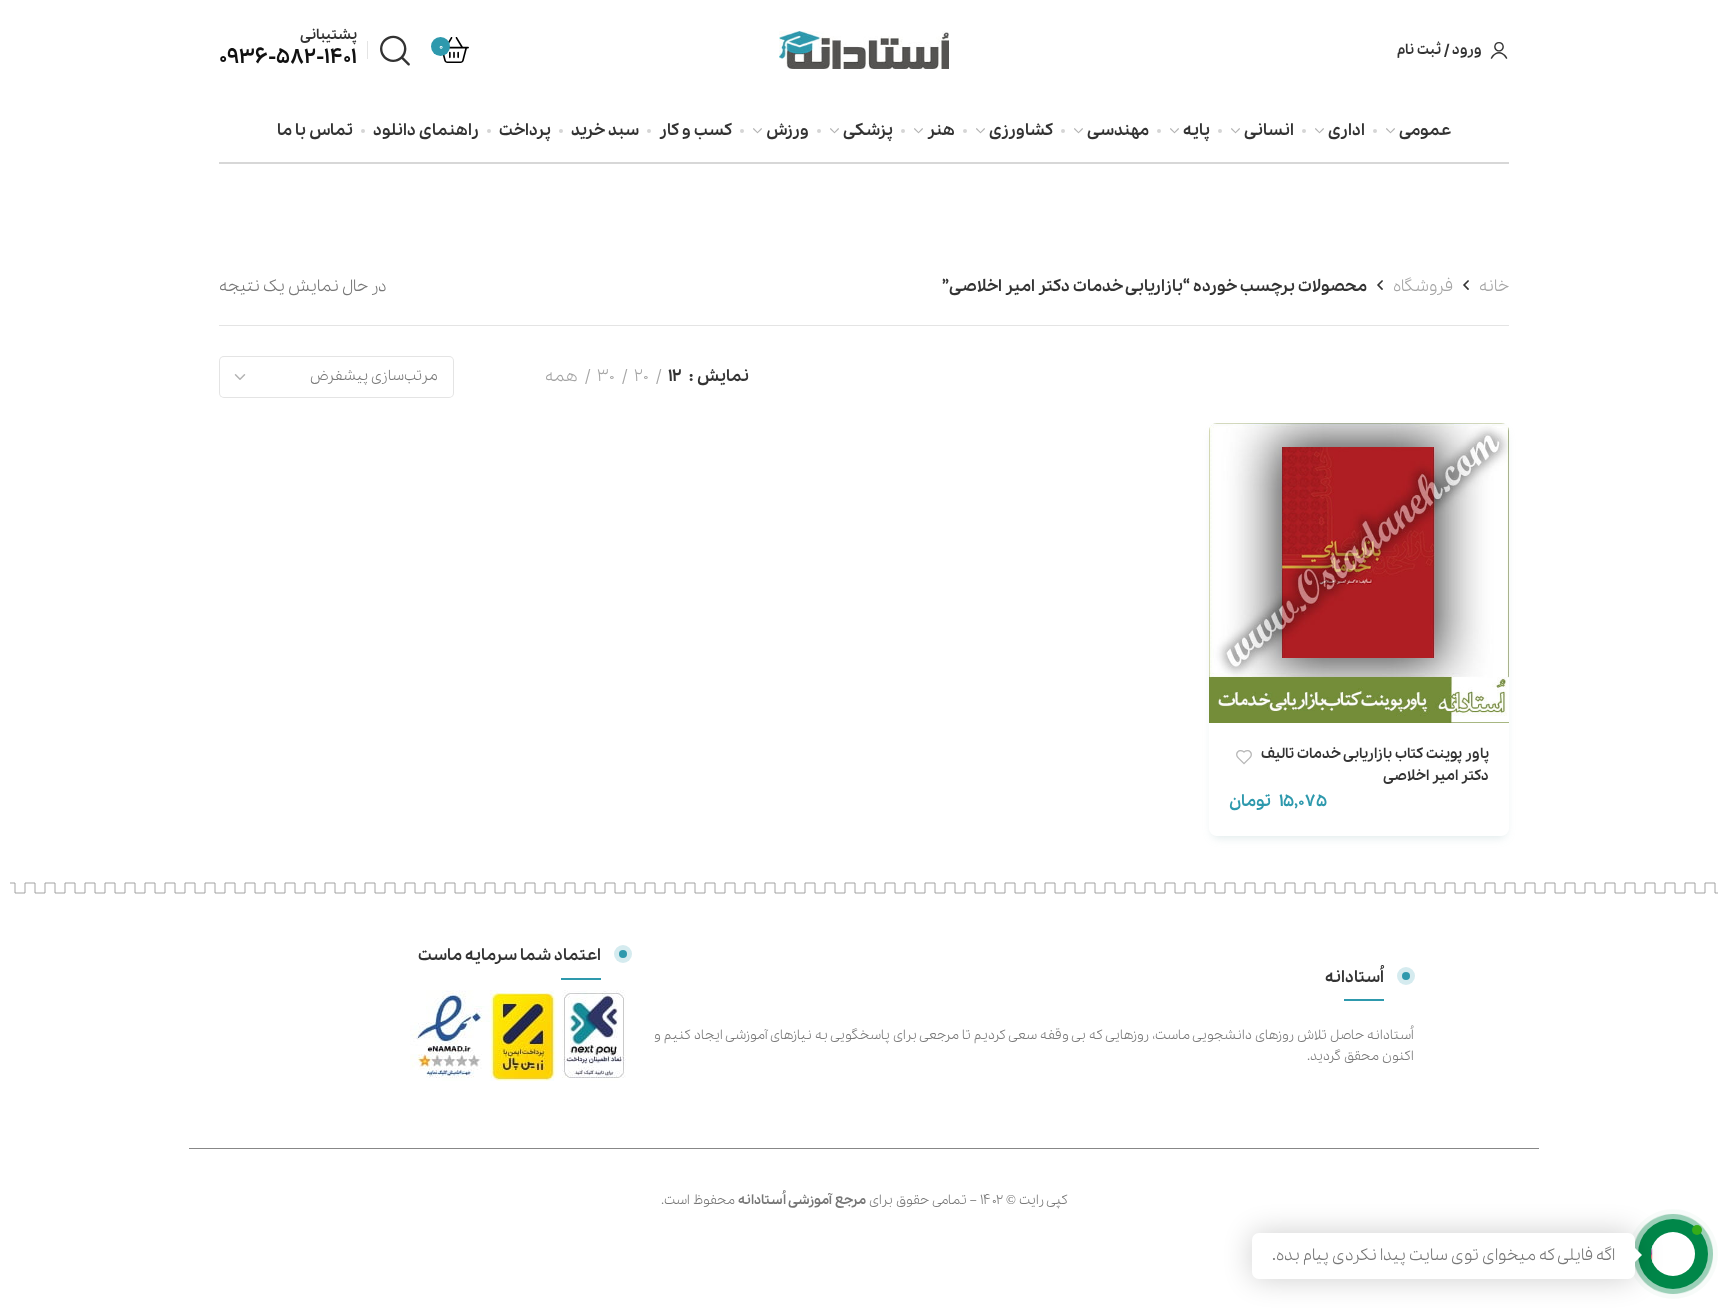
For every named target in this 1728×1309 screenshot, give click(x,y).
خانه (1494, 286)
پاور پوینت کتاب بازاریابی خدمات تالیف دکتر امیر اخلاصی (1375, 765)
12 (675, 376)
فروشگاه (1423, 286)
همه (561, 376)
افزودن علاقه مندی (1243, 757)
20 (641, 376)
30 (606, 376)
